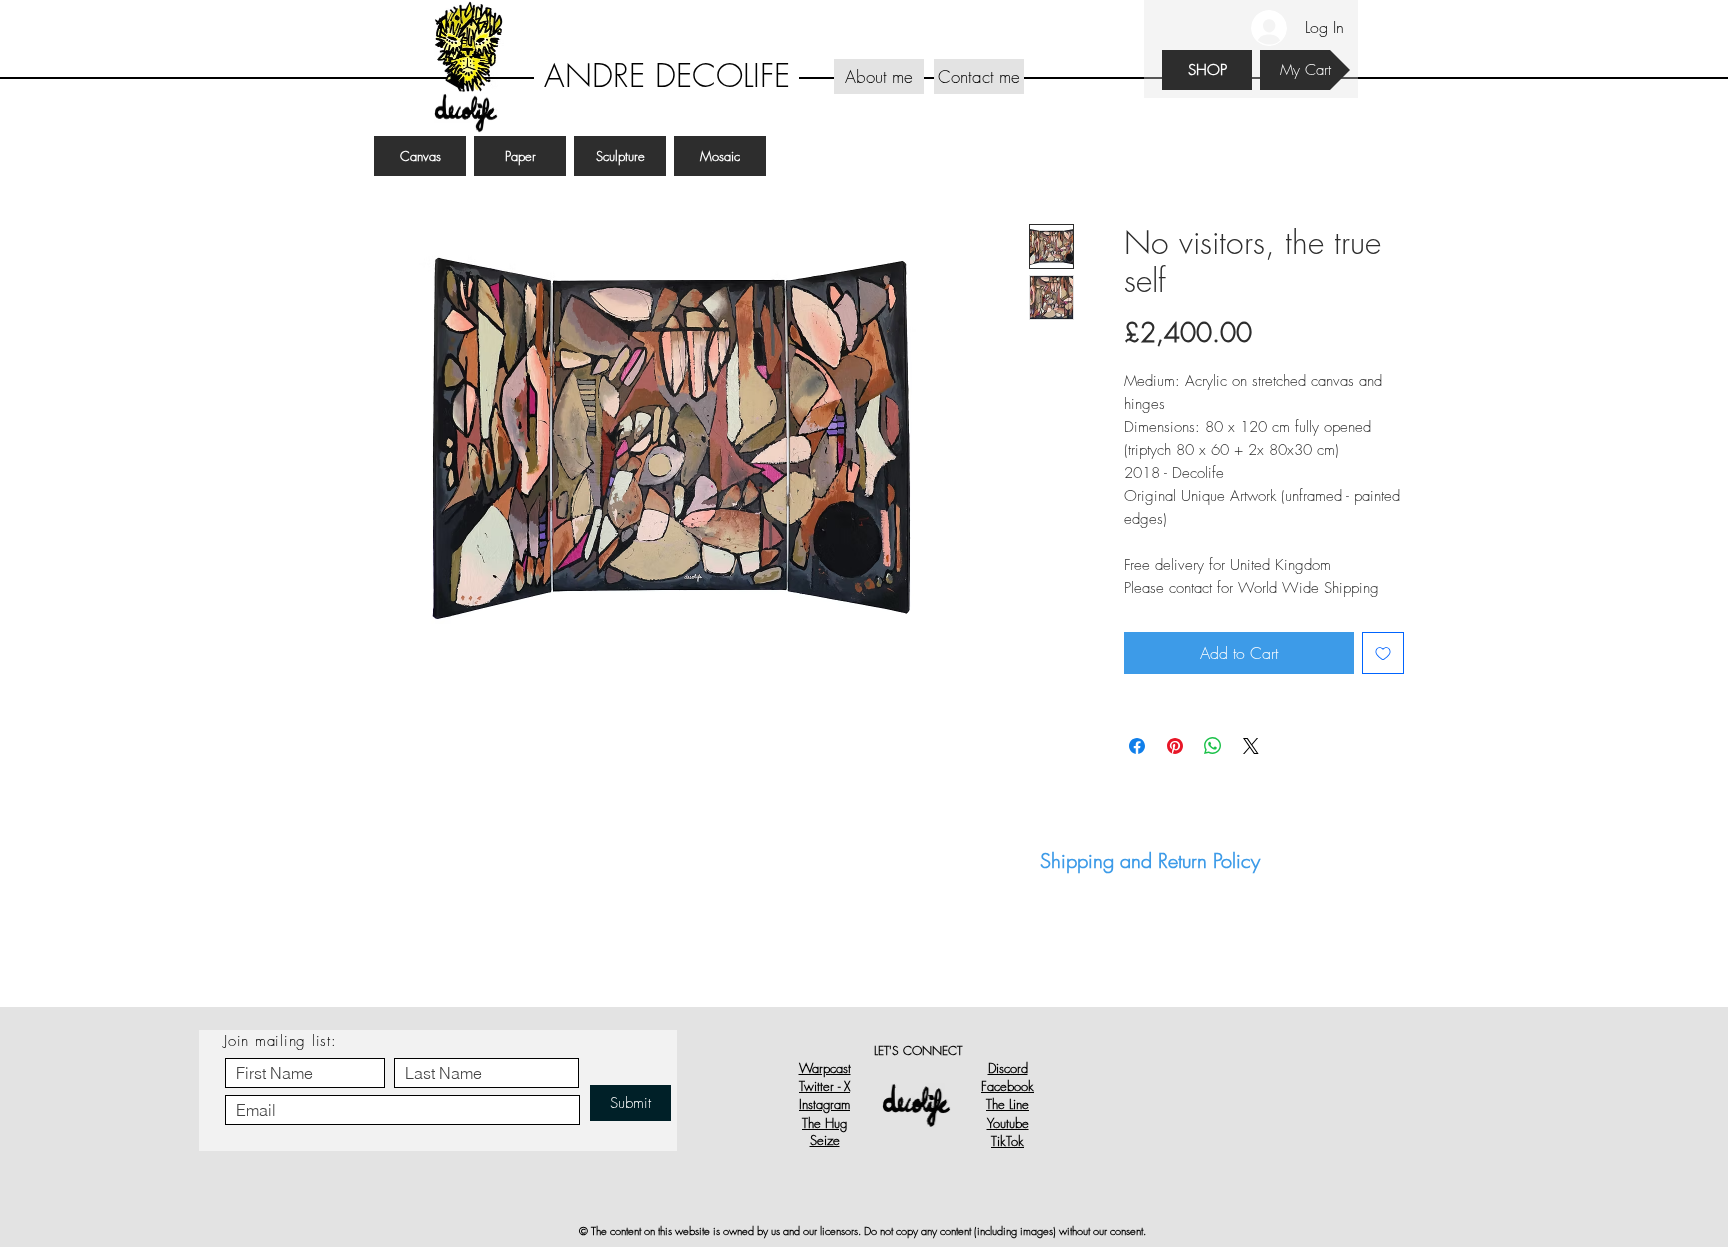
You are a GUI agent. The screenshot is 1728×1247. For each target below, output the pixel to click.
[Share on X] (1251, 746)
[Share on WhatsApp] (1213, 746)
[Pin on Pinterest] (1175, 746)
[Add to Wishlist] (1383, 653)
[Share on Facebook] (1137, 746)
